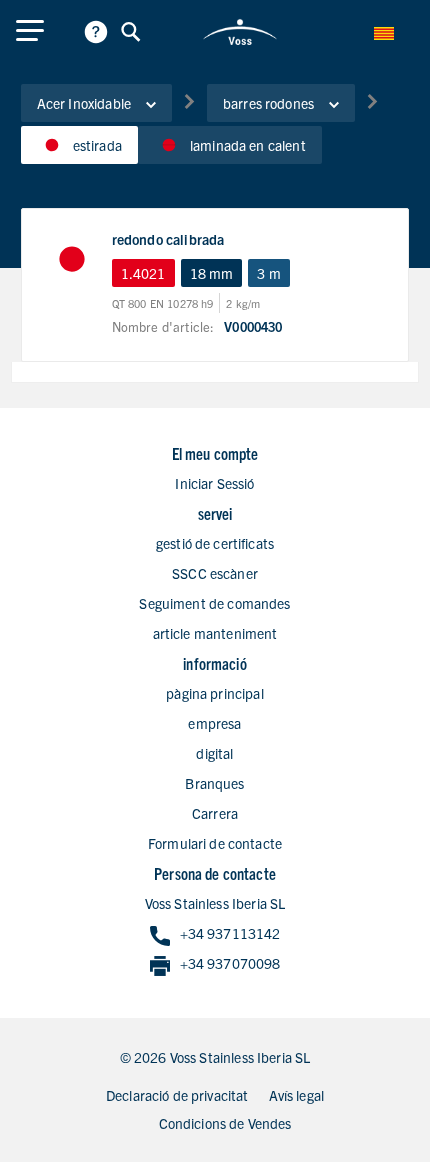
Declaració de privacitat (177, 1095)
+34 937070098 (230, 963)
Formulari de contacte (215, 843)
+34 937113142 (230, 933)
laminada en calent (248, 145)
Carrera (215, 813)
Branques (214, 783)
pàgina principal (214, 693)
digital (214, 753)
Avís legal (297, 1095)
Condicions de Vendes (225, 1123)
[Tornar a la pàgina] (240, 32)
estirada (97, 145)
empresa (214, 723)
